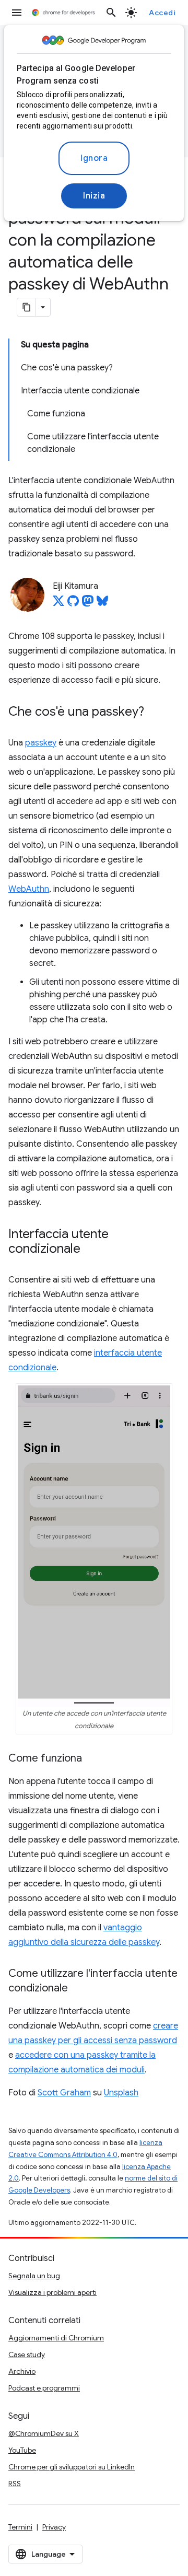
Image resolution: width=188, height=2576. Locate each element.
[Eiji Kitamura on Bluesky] (102, 604)
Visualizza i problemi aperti (52, 2292)
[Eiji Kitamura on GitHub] (73, 604)
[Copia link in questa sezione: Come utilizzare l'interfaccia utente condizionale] (78, 1989)
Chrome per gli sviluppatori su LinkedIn (72, 2467)
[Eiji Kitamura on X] (58, 604)
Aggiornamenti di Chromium (56, 2338)
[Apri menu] (17, 13)
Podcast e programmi (44, 2388)
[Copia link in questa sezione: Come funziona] (92, 1759)
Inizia (94, 196)
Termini (20, 2527)
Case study (27, 2354)
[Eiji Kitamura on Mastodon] (88, 604)
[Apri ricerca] (111, 13)
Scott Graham (64, 2093)
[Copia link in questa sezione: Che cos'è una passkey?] (155, 713)
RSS (15, 2484)
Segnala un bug (34, 2276)
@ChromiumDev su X (44, 2433)
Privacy (54, 2527)
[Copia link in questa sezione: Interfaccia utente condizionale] (91, 1250)
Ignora (94, 158)
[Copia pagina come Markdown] (27, 307)
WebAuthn (29, 889)
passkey (41, 743)
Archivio (22, 2371)
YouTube (22, 2450)
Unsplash (121, 2093)
